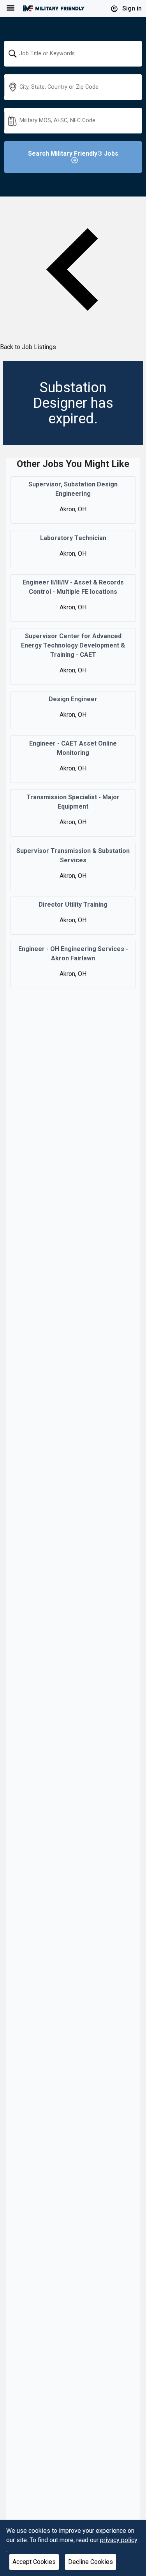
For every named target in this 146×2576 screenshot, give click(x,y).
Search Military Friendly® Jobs (73, 154)
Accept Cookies (34, 2562)
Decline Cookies (91, 2562)
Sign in (131, 8)
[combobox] (73, 54)
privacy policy (119, 2540)
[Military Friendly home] (54, 8)
